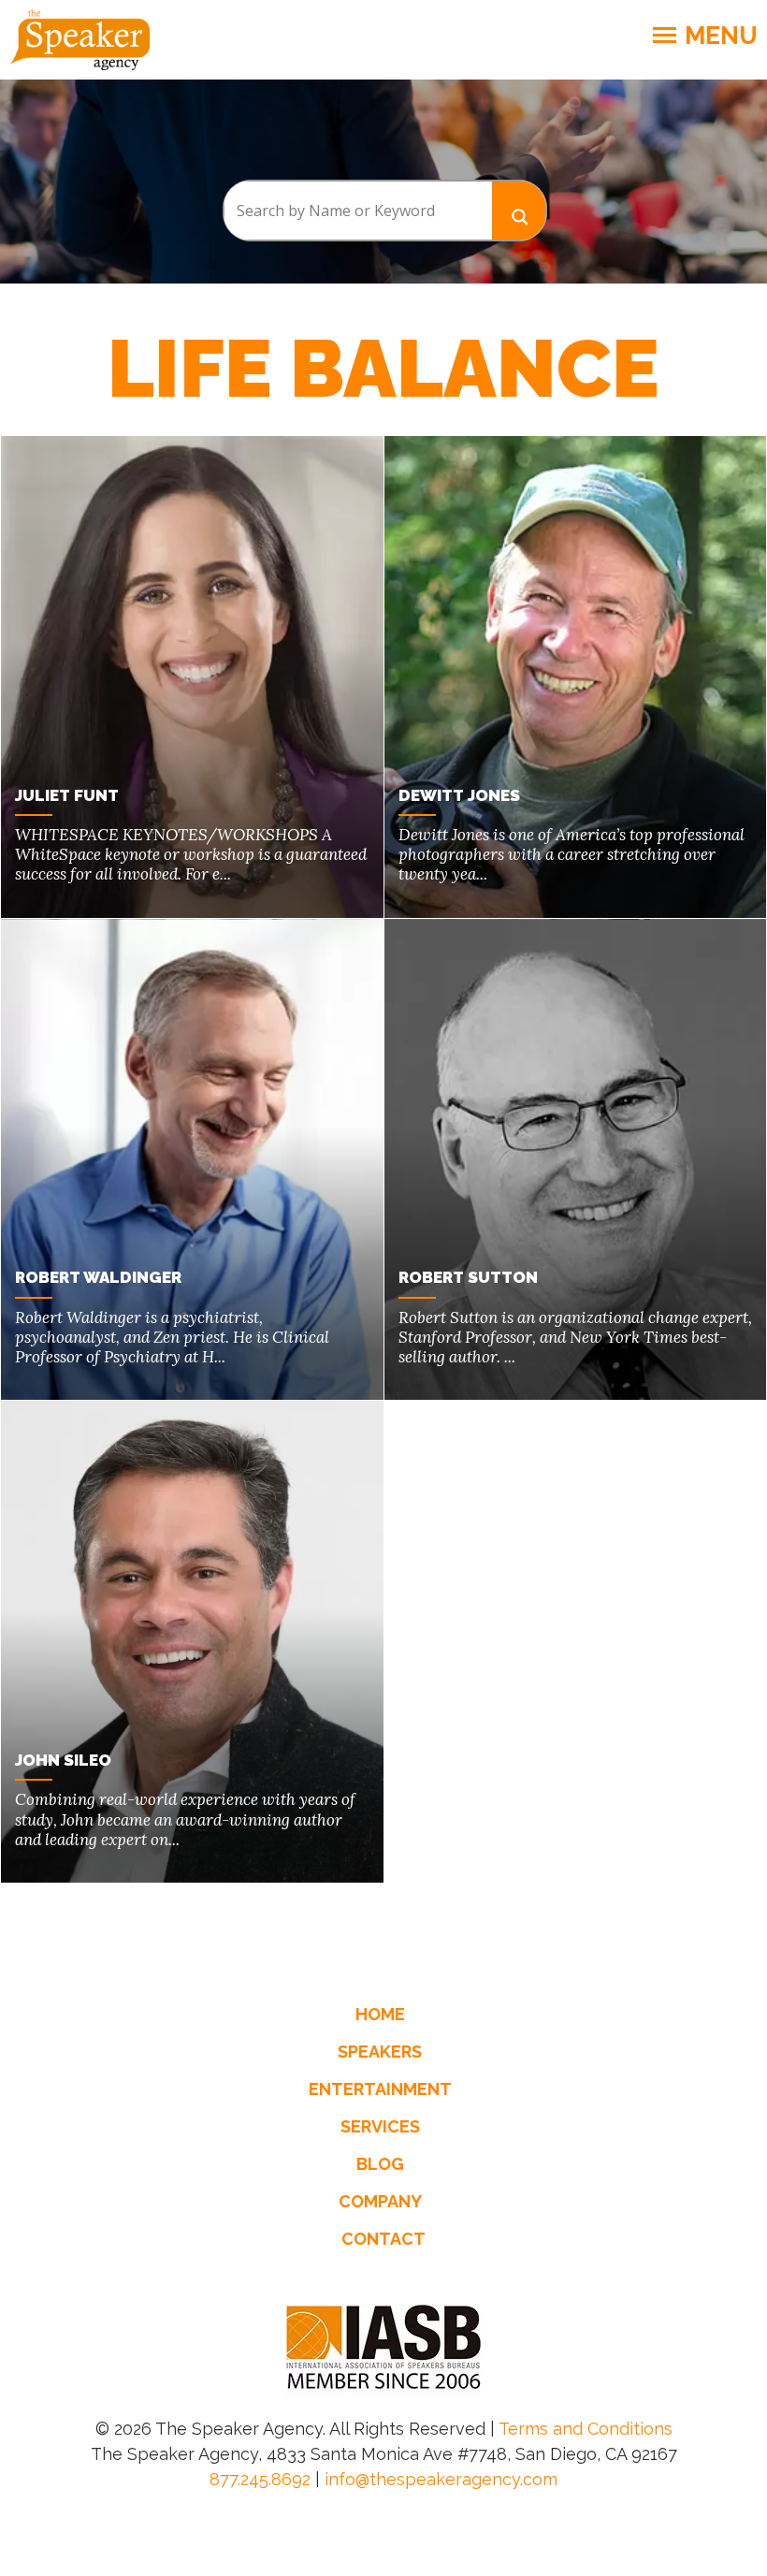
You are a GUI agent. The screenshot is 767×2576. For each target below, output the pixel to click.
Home (380, 2014)
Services (380, 2126)
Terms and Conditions (586, 2429)
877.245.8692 (260, 2479)
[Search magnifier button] (519, 210)
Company (380, 2201)
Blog (380, 2164)
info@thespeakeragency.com (441, 2479)
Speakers (380, 2052)
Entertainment (380, 2089)
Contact (383, 2239)
